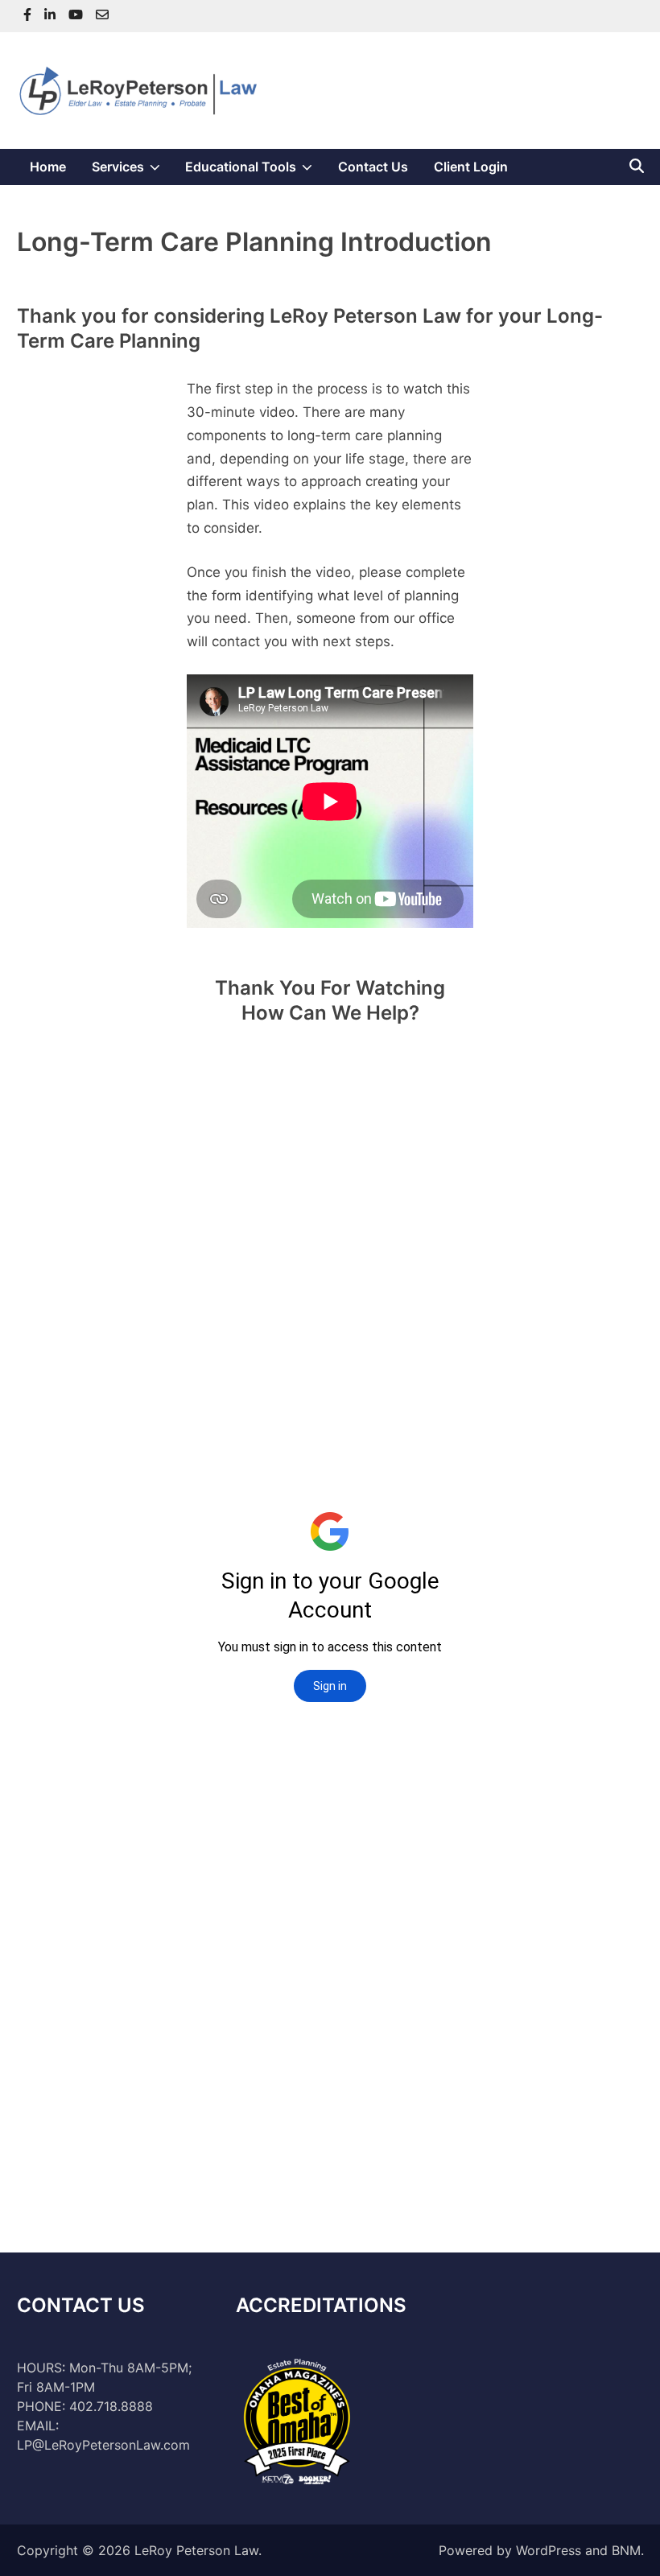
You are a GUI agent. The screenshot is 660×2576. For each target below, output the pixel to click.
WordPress (549, 2550)
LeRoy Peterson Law (196, 2550)
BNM (626, 2550)
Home (48, 167)
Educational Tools (255, 171)
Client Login (471, 167)
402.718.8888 (111, 2406)
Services (132, 171)
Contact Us (373, 167)
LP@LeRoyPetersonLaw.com (103, 2445)
